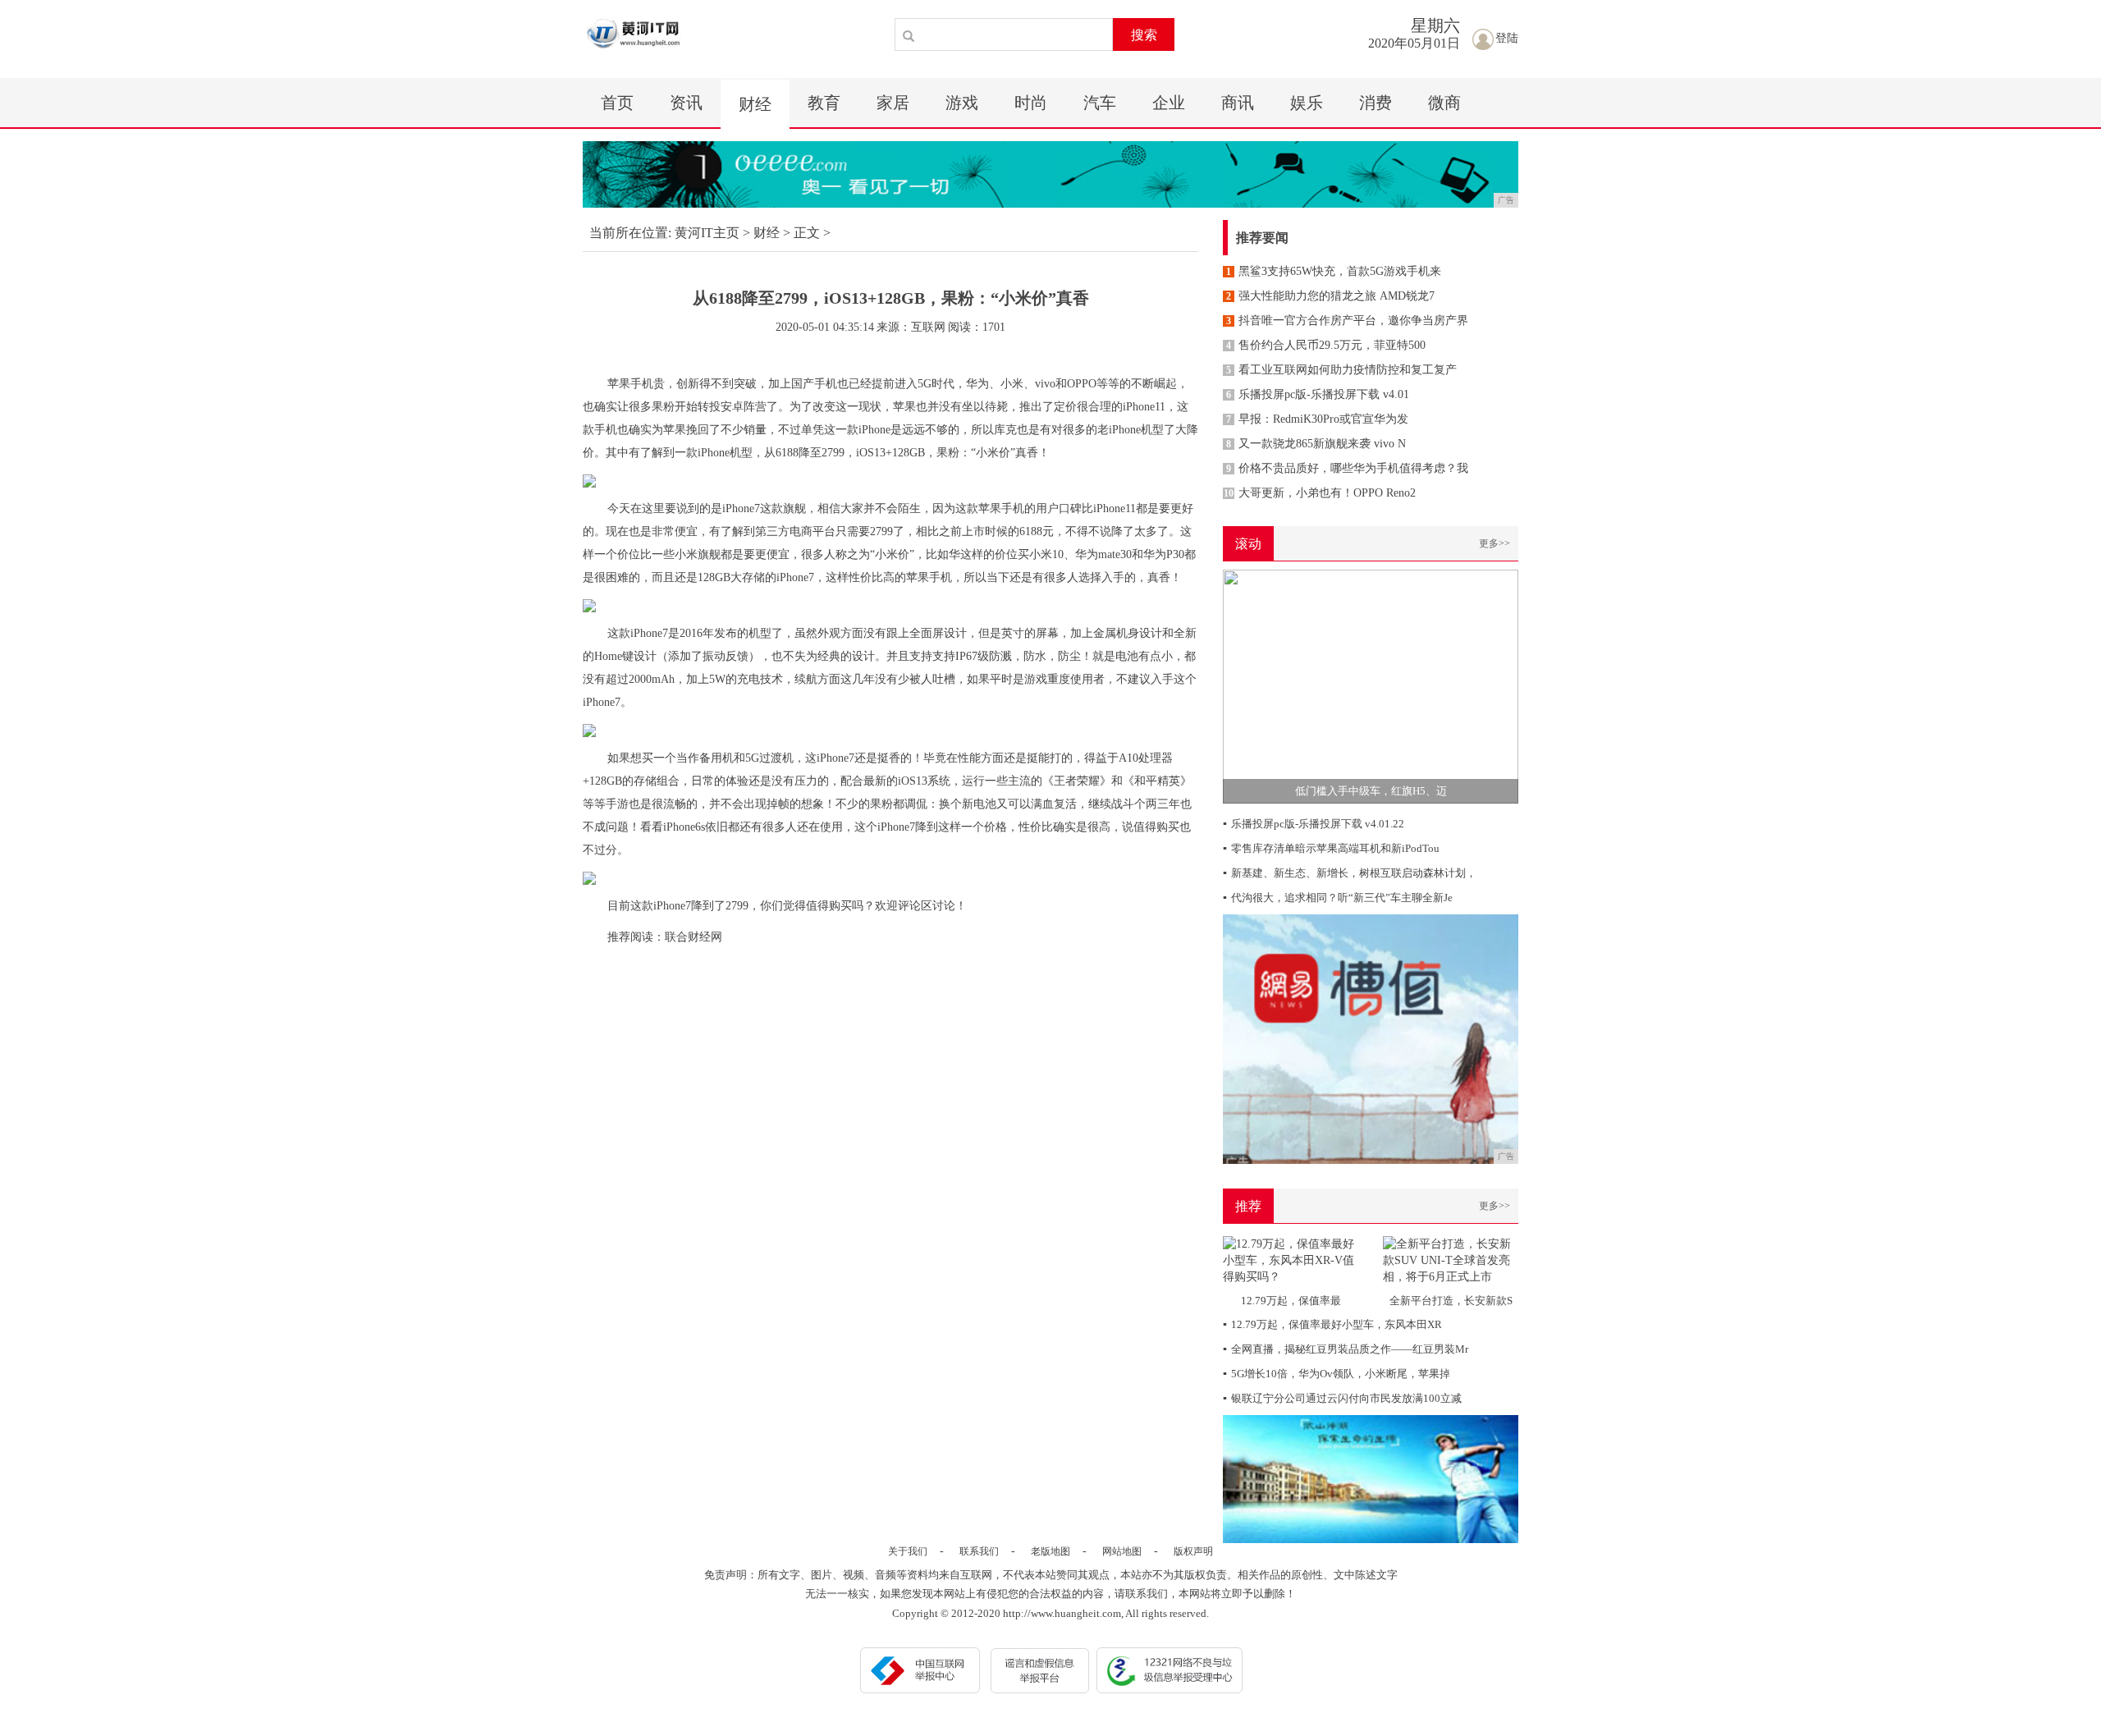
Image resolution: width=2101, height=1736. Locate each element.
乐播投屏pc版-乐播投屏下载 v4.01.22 (1314, 824)
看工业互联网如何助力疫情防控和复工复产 (1341, 370)
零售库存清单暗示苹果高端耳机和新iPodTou (1331, 848)
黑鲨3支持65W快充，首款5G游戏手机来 (1334, 271)
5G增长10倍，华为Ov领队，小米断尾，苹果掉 (1337, 1374)
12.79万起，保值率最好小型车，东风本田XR (1332, 1324)
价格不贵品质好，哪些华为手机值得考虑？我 (1347, 468)
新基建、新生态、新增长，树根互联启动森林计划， (1350, 873)
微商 (1444, 103)
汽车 (1100, 103)
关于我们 (908, 1551)
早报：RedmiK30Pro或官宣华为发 (1317, 419)
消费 (1375, 103)
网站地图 (1122, 1551)
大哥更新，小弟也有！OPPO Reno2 (1320, 493)
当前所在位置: (630, 233)
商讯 (1238, 103)
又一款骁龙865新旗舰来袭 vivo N (1316, 444)
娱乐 (1307, 103)
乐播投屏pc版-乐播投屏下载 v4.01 (1318, 394)
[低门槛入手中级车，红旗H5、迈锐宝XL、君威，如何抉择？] (1371, 686)
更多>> (1495, 543)
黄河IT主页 (707, 233)
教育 (824, 103)
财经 (755, 104)
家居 (893, 103)
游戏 (962, 103)
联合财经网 (693, 937)
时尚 (1031, 103)
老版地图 (1050, 1551)
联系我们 (979, 1551)
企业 (1169, 103)
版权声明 (1193, 1551)
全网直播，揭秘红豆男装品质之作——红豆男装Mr (1346, 1349)
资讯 (686, 103)
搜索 (1144, 35)
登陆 (1507, 38)
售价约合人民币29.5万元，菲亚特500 (1326, 345)
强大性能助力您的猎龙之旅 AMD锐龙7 (1330, 296)
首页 (617, 103)
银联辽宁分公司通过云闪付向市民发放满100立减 (1342, 1398)
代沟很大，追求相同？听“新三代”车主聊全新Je (1338, 898)
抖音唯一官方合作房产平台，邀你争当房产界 (1347, 321)
